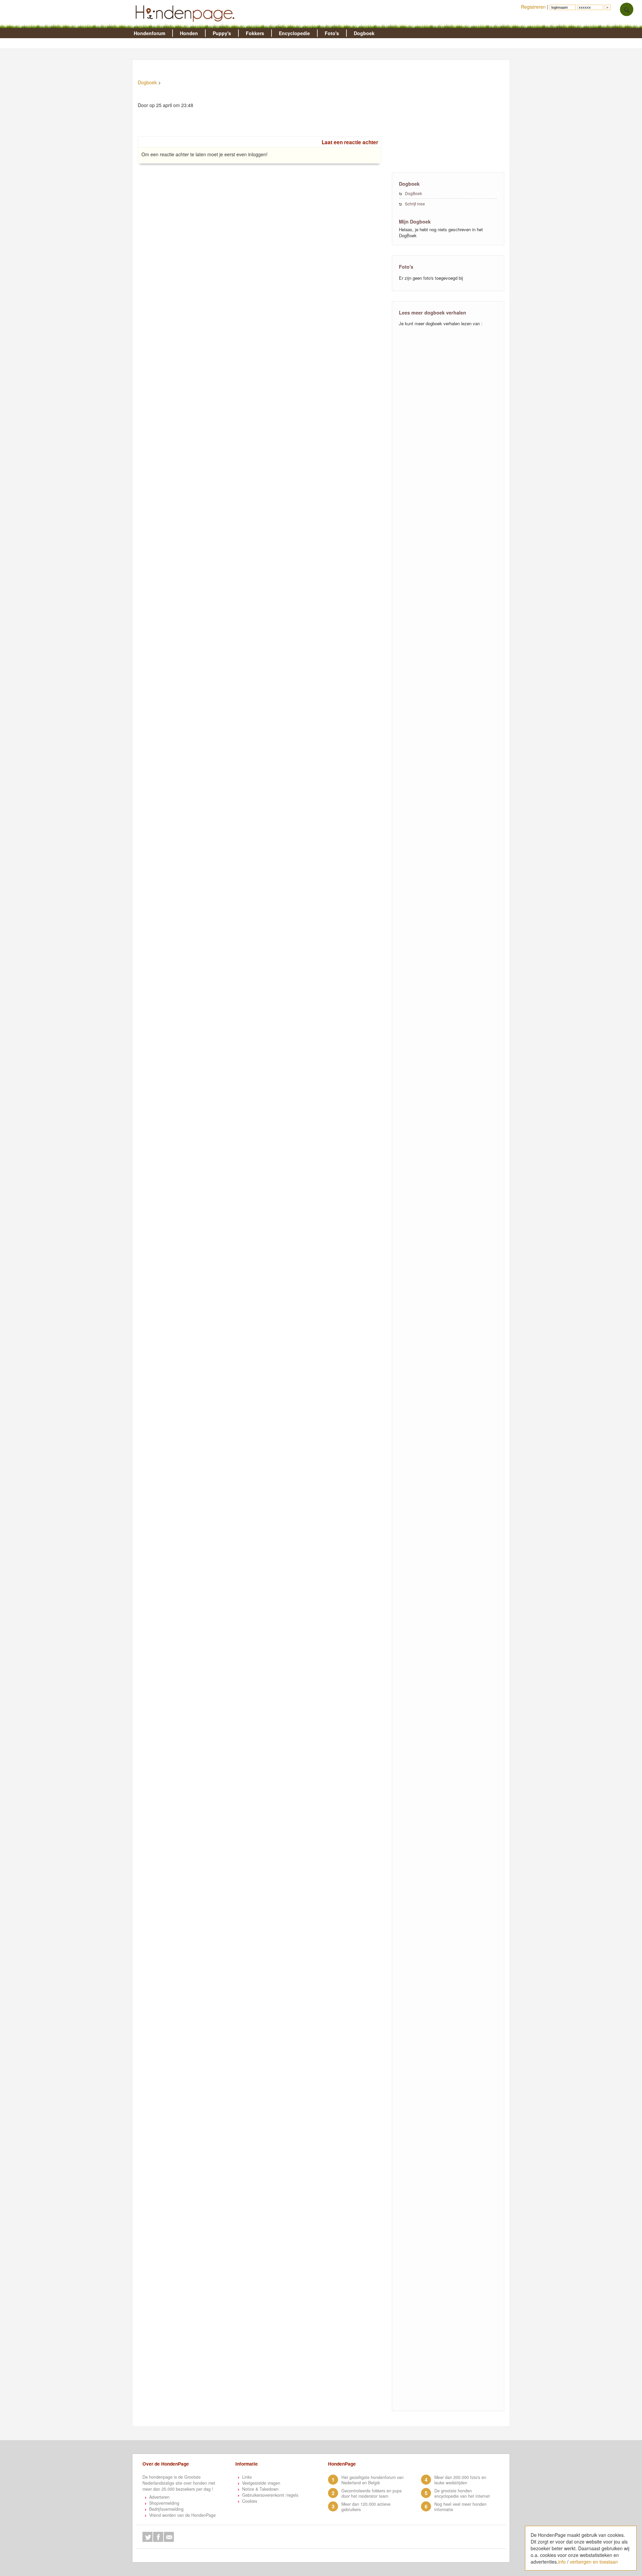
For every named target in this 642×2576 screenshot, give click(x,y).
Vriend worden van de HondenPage (182, 2515)
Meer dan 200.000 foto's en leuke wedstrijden (460, 2480)
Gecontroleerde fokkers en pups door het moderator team (371, 2493)
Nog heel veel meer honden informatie (460, 2507)
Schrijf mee (415, 204)
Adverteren (159, 2497)
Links (247, 2477)
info (562, 2562)
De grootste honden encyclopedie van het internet (462, 2493)
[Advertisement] (448, 115)
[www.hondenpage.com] (186, 25)
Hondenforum (149, 33)
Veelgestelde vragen (261, 2483)
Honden (189, 33)
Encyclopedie (294, 33)
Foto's (332, 33)
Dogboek (364, 33)
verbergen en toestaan (594, 2562)
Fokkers (255, 33)
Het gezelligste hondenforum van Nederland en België (372, 2480)
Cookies (250, 2501)
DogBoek (413, 193)
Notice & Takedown (260, 2489)
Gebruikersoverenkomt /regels (270, 2495)
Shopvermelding (164, 2503)
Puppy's (222, 33)
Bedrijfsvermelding (166, 2509)
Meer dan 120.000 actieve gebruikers (366, 2507)
